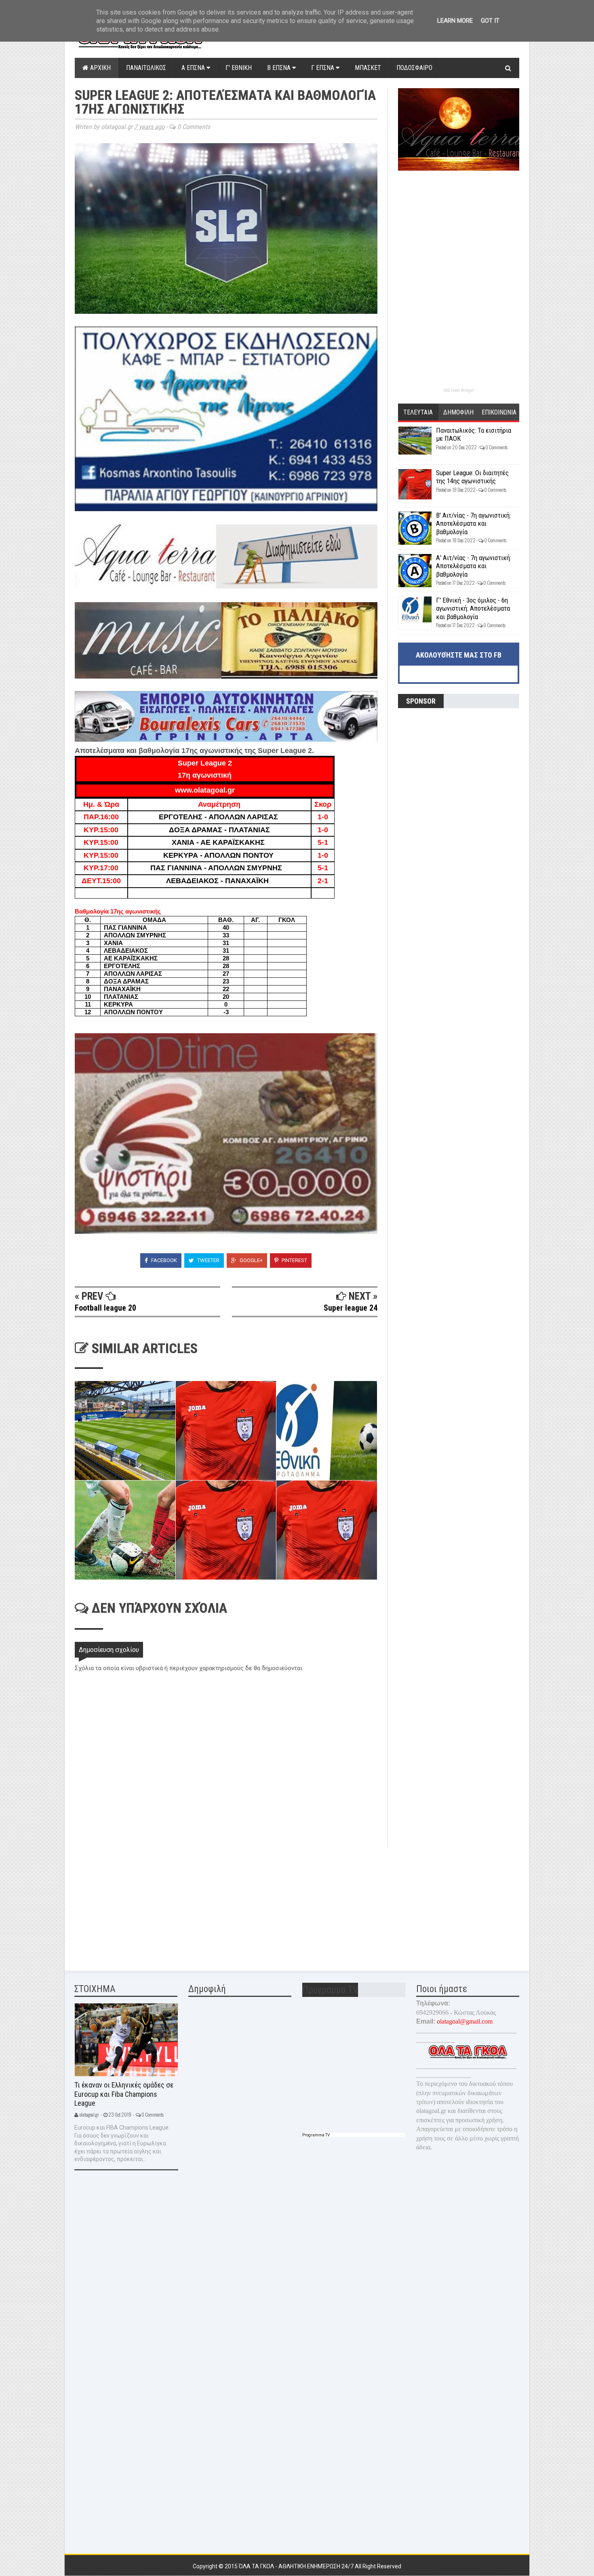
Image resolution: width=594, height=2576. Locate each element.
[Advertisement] (135, 1903)
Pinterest (294, 1260)
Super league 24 (351, 1308)
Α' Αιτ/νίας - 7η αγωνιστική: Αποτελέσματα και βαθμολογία (474, 566)
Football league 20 (105, 1308)
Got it (490, 21)
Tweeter (208, 1260)
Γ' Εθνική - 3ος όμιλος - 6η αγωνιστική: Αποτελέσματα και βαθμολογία (473, 608)
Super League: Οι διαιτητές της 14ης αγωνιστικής (472, 477)
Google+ (251, 1260)
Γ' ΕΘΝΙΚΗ (239, 68)
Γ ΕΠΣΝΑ (323, 68)
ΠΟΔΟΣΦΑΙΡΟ (414, 68)
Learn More (455, 21)
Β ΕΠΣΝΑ (280, 68)
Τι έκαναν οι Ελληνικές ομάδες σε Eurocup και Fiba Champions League (124, 2094)
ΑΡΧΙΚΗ (100, 68)
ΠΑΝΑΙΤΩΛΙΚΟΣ (146, 68)
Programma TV (316, 2135)
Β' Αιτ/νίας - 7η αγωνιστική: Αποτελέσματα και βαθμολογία (473, 523)
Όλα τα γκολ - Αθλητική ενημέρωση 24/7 (297, 2566)
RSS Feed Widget (459, 390)
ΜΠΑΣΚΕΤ (368, 68)
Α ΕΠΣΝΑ (194, 68)
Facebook (163, 1260)
